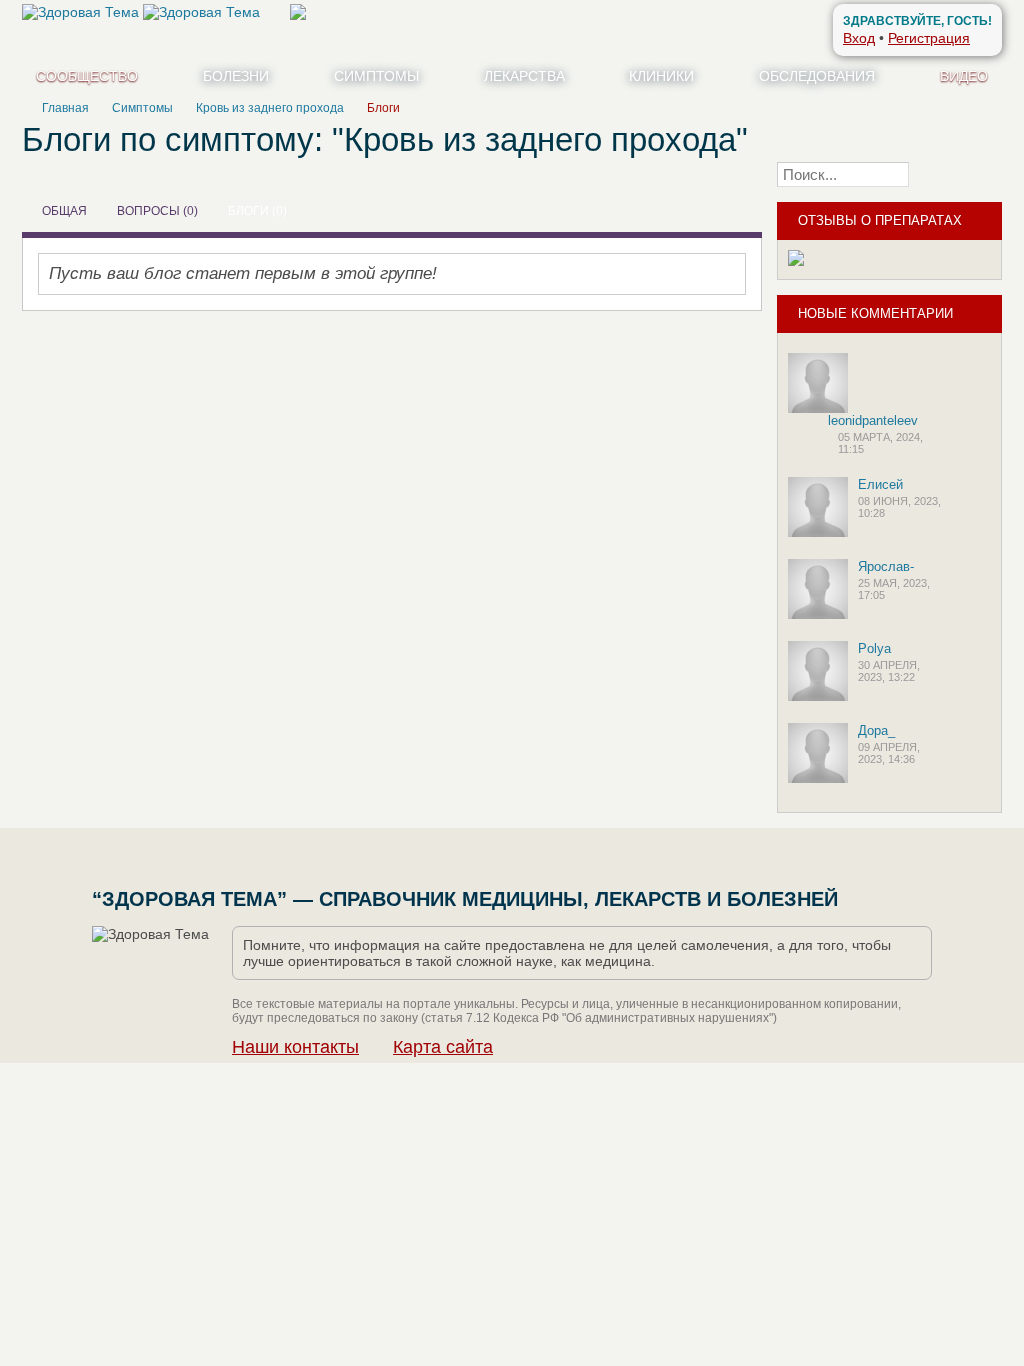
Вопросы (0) (157, 211)
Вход (859, 38)
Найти (961, 174)
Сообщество (87, 76)
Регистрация (929, 38)
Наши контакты (295, 1047)
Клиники (661, 76)
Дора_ (876, 730)
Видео (964, 76)
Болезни (236, 76)
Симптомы (376, 76)
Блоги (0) (257, 211)
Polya (874, 648)
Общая (64, 211)
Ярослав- (886, 566)
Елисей (880, 484)
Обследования (817, 76)
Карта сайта (443, 1047)
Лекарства (524, 76)
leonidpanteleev (873, 420)
